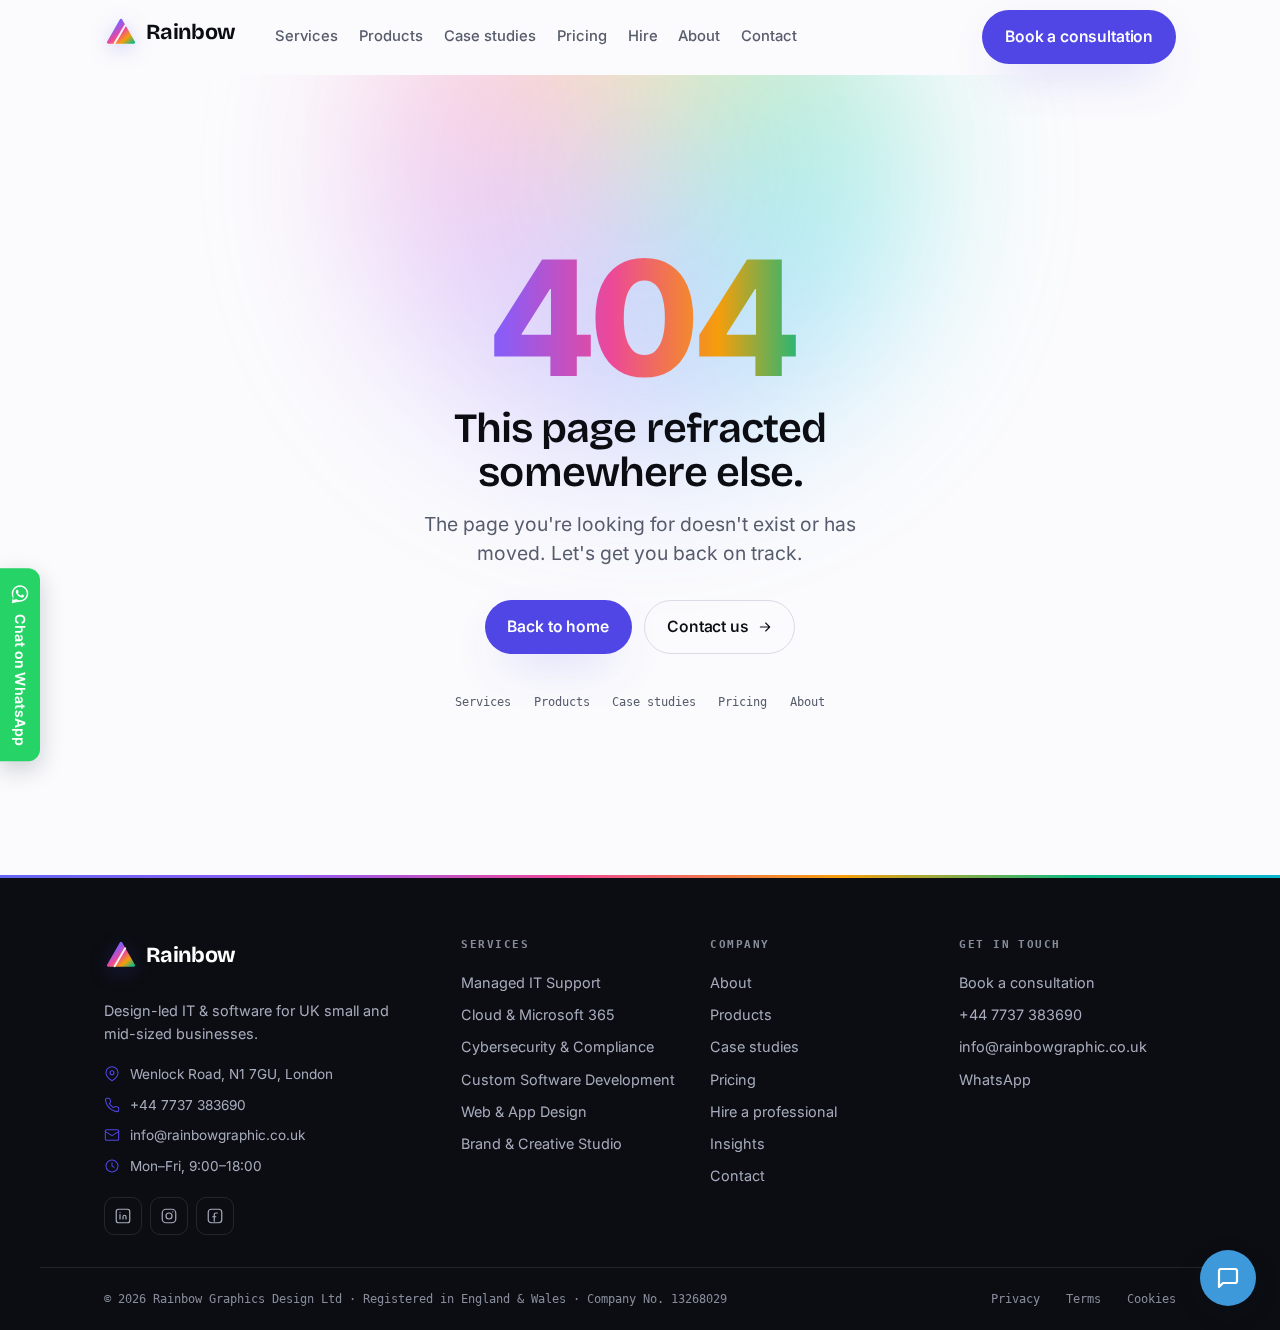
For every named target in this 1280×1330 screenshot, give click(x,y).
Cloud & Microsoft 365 (538, 1014)
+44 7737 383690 (188, 1105)
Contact (769, 36)
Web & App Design (524, 1111)
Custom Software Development (568, 1079)
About (699, 36)
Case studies (490, 36)
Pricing (582, 36)
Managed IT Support (531, 982)
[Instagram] (169, 1216)
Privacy (1015, 1299)
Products (391, 36)
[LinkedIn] (123, 1216)
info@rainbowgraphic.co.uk (217, 1135)
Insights (737, 1143)
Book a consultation (1079, 36)
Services (306, 36)
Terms (1083, 1299)
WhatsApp (995, 1079)
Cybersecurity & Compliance (557, 1046)
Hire (643, 36)
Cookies (1151, 1299)
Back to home (557, 626)
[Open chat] (1228, 1278)
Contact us (707, 626)
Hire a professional (773, 1111)
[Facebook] (215, 1216)
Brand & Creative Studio (541, 1143)
